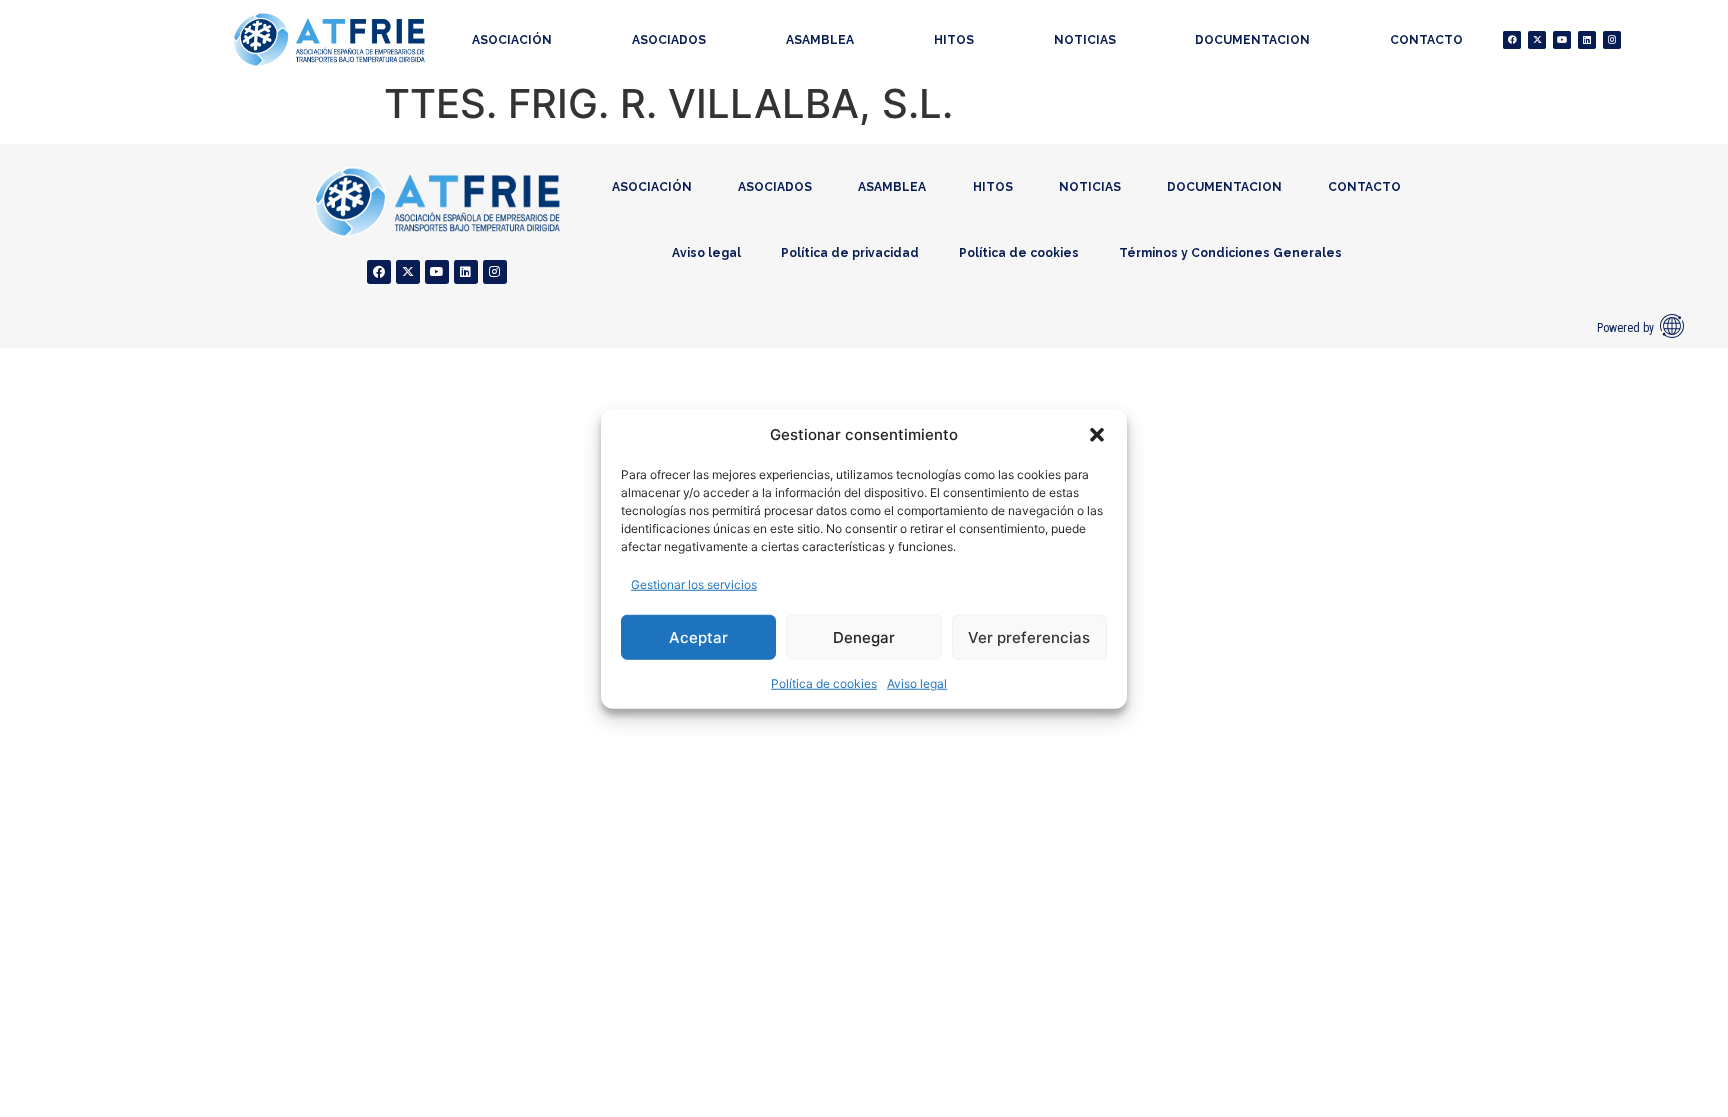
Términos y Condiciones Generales (1230, 253)
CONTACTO (1426, 40)
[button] (1097, 435)
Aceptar (698, 636)
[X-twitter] (1537, 40)
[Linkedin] (1587, 40)
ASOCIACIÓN (512, 40)
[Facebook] (1512, 40)
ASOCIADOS (669, 40)
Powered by (1625, 328)
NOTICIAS (1085, 40)
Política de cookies (824, 683)
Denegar (864, 636)
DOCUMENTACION (1252, 40)
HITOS (954, 40)
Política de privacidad (850, 253)
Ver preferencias (1029, 636)
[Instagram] (1612, 40)
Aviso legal (917, 683)
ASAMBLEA (820, 40)
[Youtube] (1562, 40)
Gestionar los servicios (694, 584)
